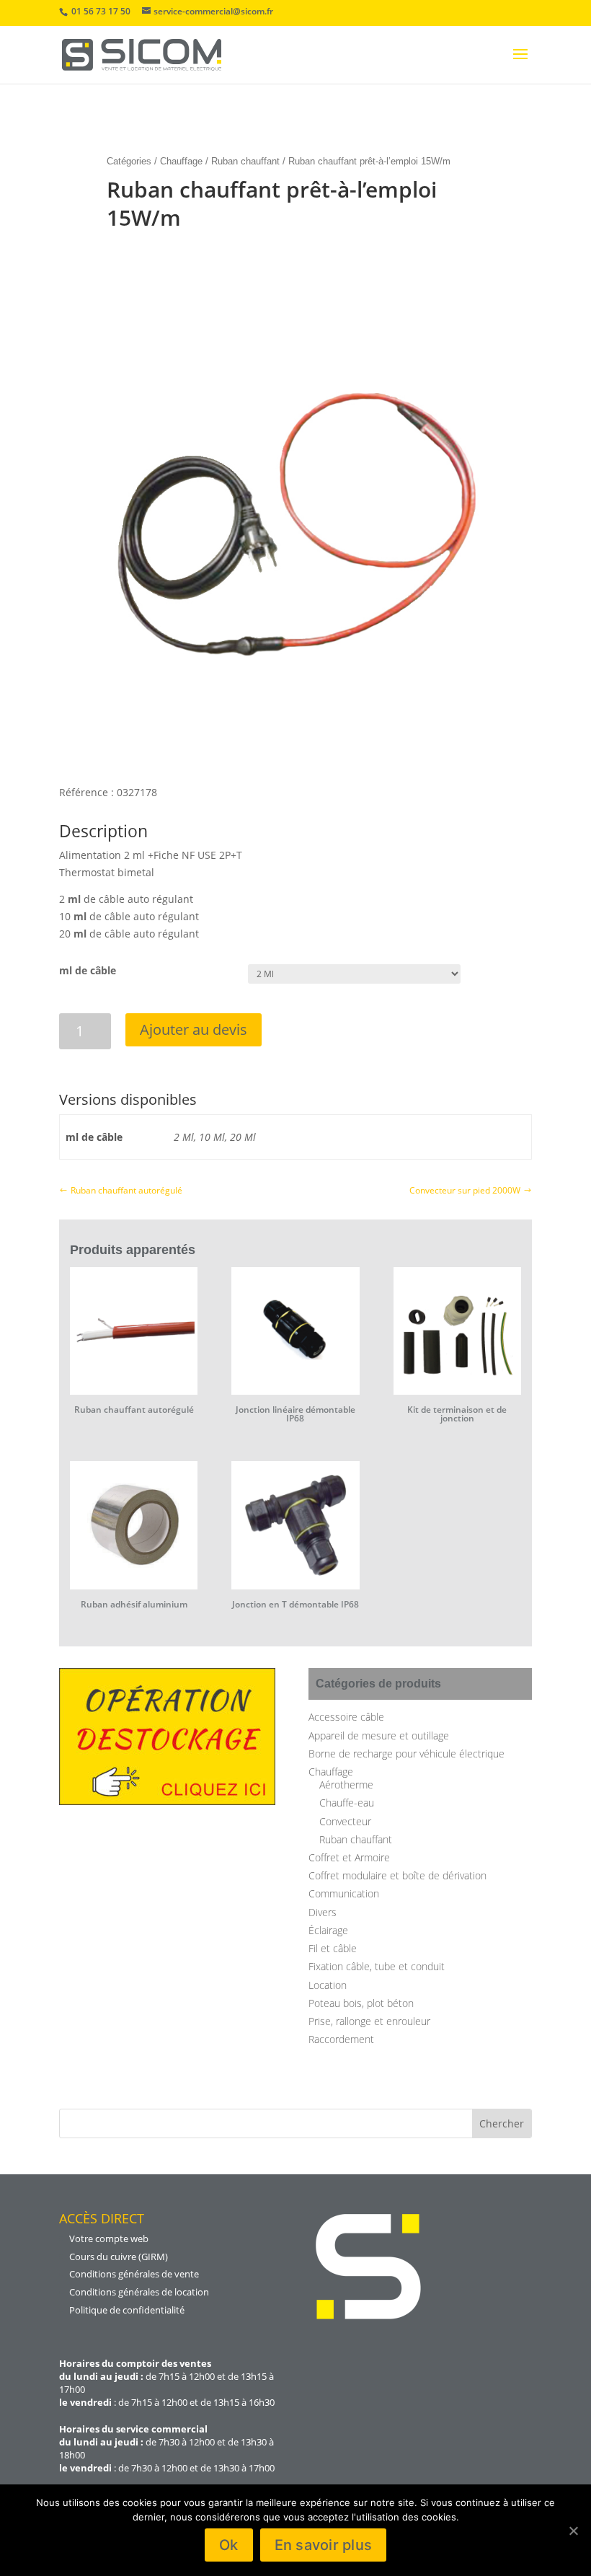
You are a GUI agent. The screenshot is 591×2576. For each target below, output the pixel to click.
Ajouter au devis (194, 1029)
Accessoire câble (346, 1717)
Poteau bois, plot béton (361, 2003)
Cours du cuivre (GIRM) (119, 2257)
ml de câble (88, 970)
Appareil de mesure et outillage (379, 1735)
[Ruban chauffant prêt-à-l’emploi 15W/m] (295, 758)
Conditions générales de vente (134, 2274)
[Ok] (573, 2531)
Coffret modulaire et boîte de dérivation (397, 1875)
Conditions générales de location (139, 2292)
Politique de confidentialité (127, 2310)
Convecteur (345, 1821)
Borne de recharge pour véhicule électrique (406, 1754)
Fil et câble (333, 1948)
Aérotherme (346, 1785)
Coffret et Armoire (349, 1857)
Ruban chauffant (245, 161)
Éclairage (328, 1930)
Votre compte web (109, 2238)
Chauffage (181, 161)
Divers (323, 1912)
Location (328, 1985)
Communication (344, 1893)
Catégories (129, 161)
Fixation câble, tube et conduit (377, 1966)
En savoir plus (324, 2545)
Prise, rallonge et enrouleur (369, 2021)
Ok (229, 2545)
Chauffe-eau (347, 1803)
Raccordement (341, 2039)
